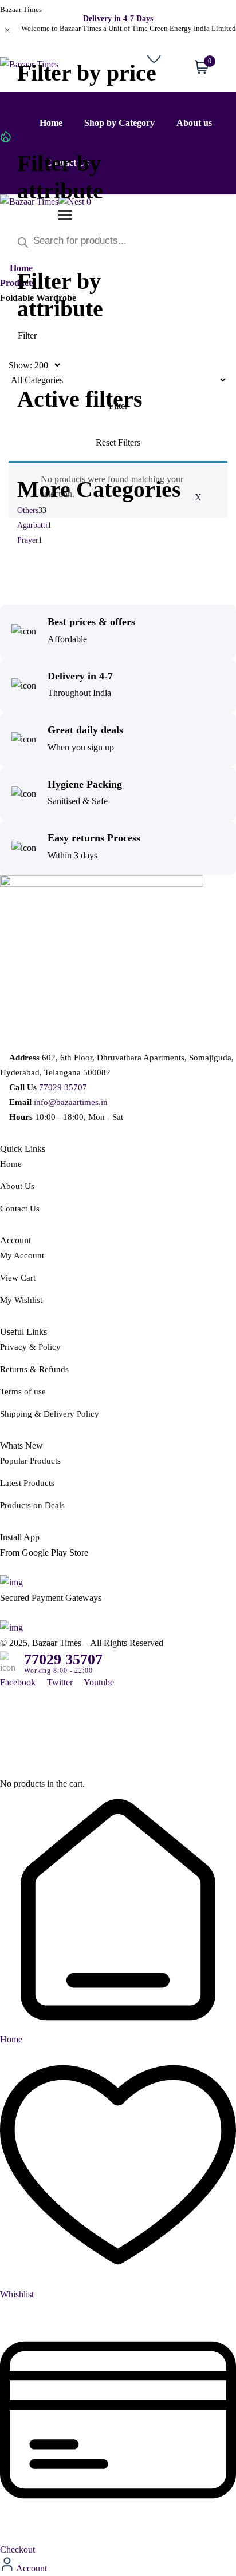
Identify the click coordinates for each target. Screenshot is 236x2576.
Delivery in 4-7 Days (118, 19)
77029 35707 (63, 1087)
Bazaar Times (21, 9)
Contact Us (20, 1209)
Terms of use (23, 1392)
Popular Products (30, 1461)
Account (31, 2568)
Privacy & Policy (30, 1347)
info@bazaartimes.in (71, 1102)
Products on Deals (32, 1505)
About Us (17, 1186)
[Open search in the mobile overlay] (118, 241)
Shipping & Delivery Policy (50, 1414)
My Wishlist (21, 1300)
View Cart (18, 1278)
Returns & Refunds (34, 1369)
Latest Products (27, 1483)
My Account (22, 1255)
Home (11, 1164)
